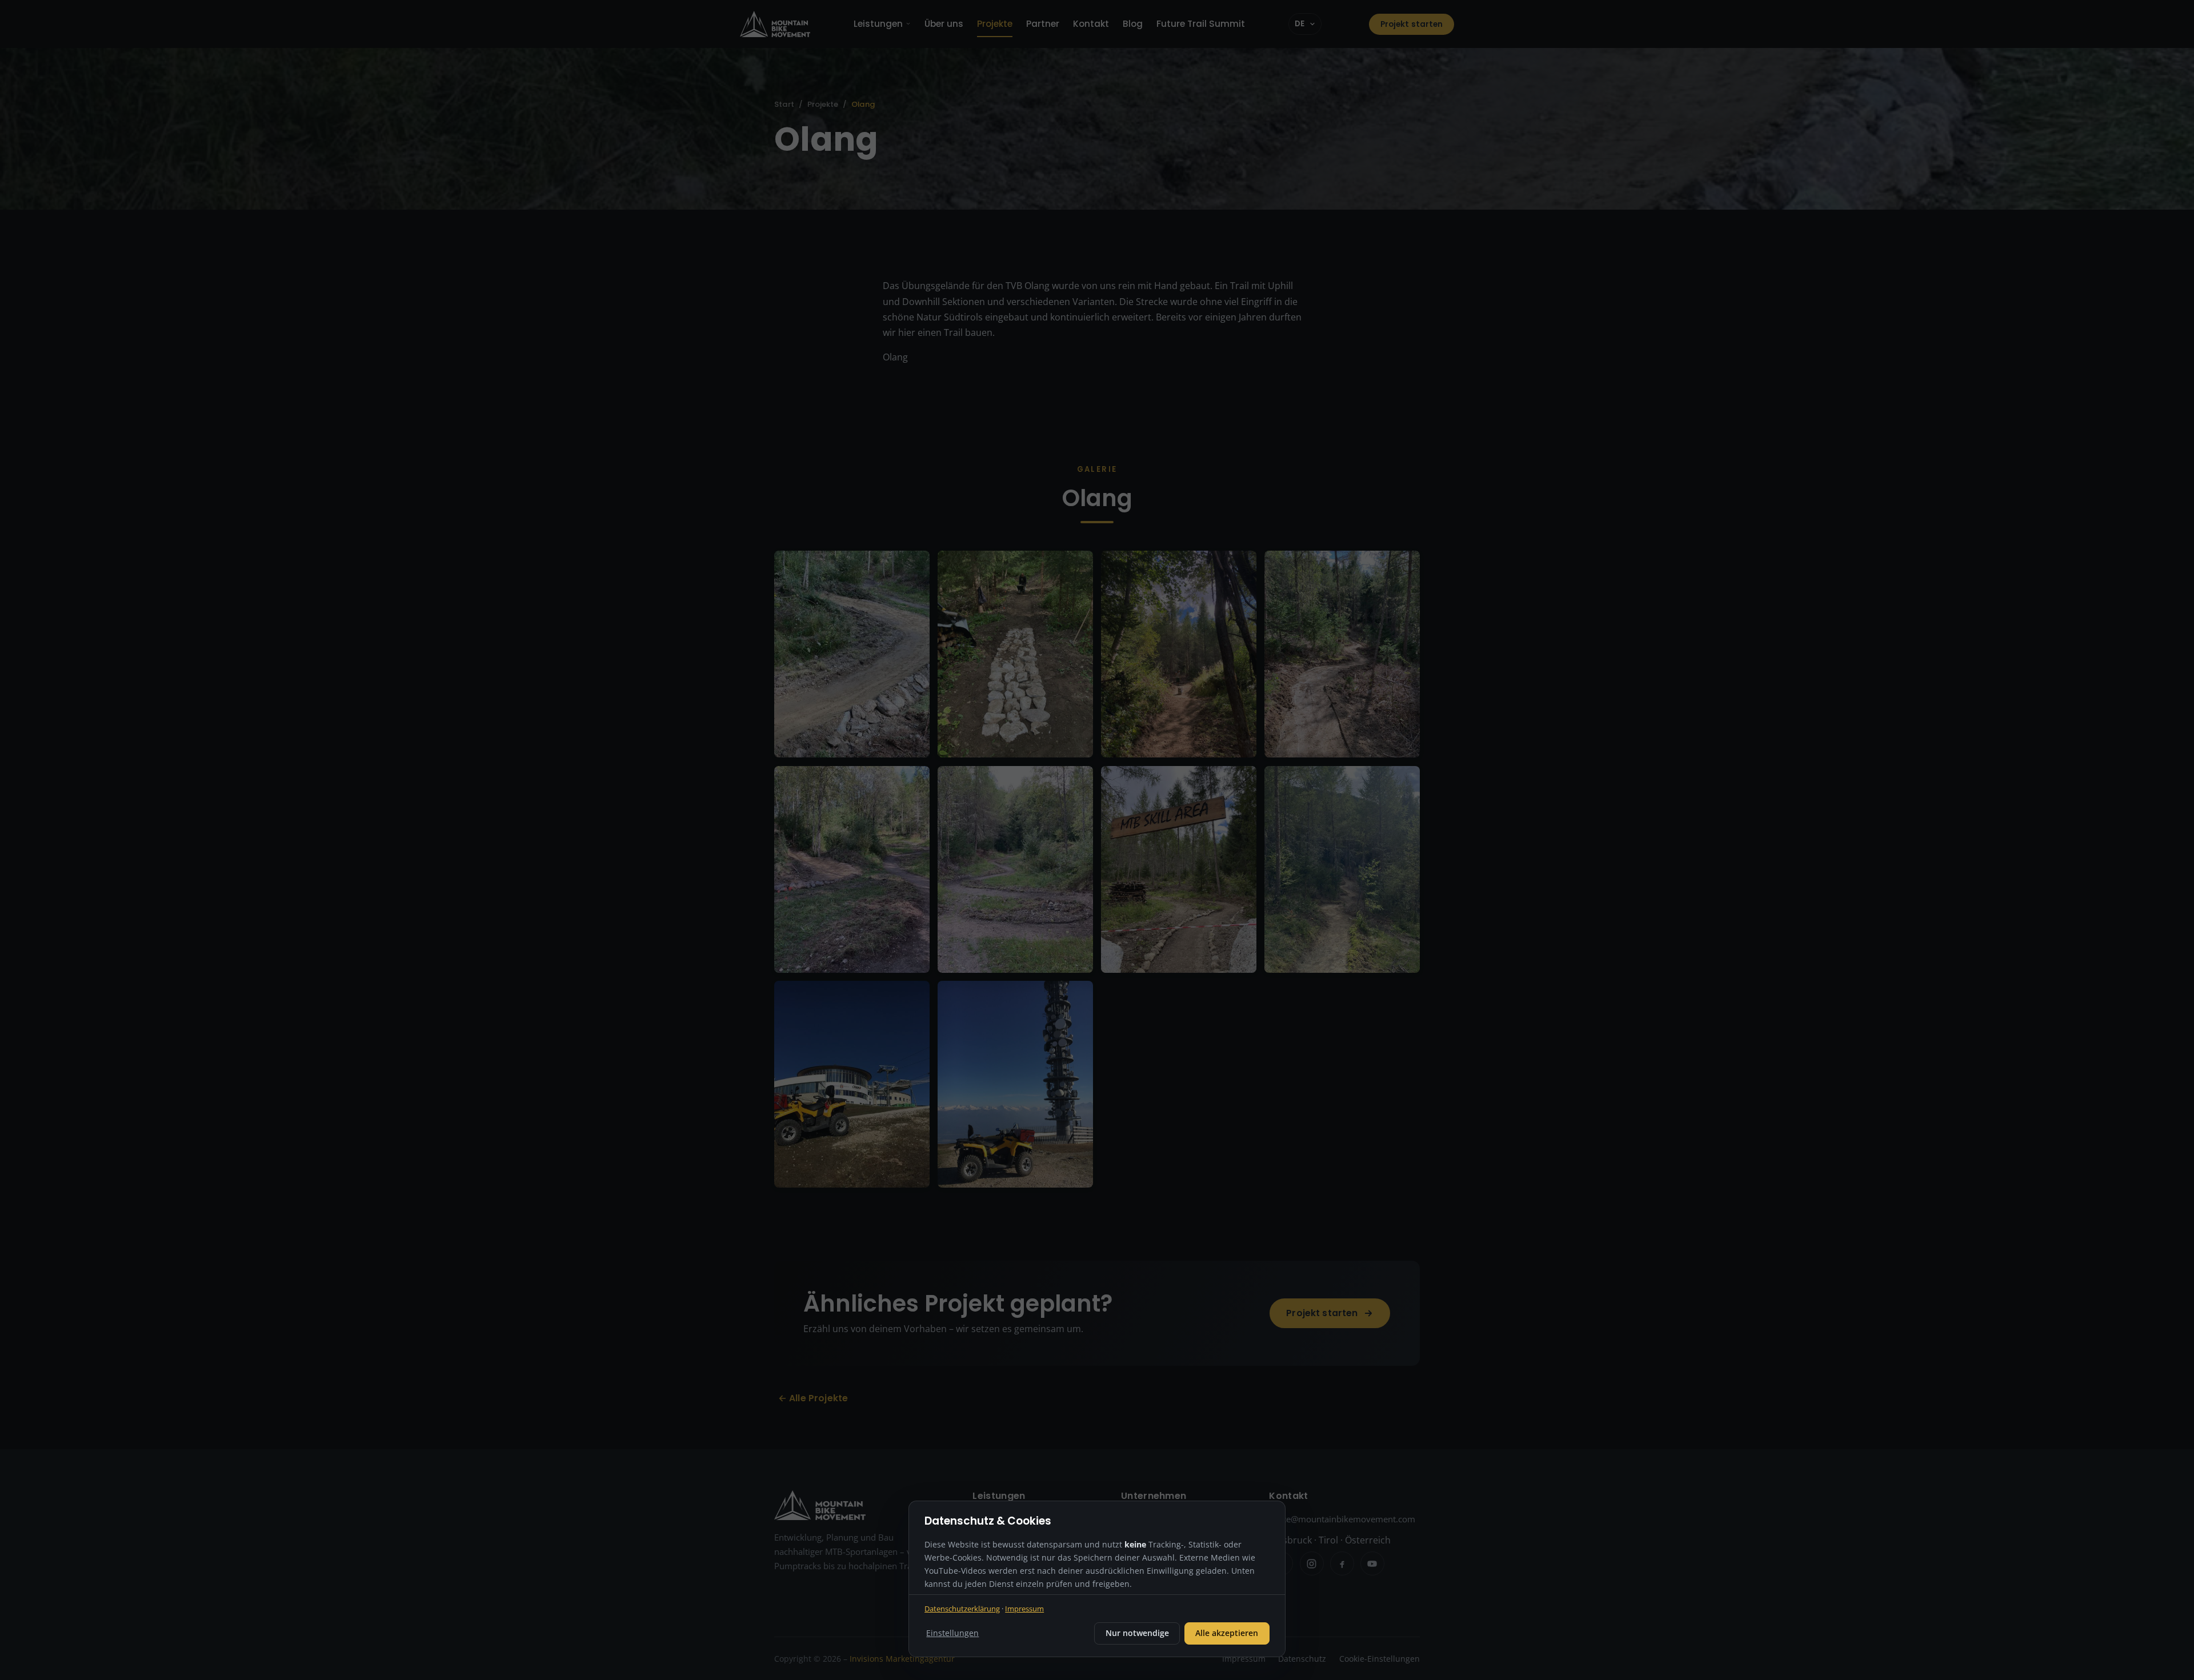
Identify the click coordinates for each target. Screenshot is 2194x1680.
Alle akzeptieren (1227, 1633)
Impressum (1024, 1609)
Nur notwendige (1137, 1633)
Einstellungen (952, 1633)
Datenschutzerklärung (962, 1609)
